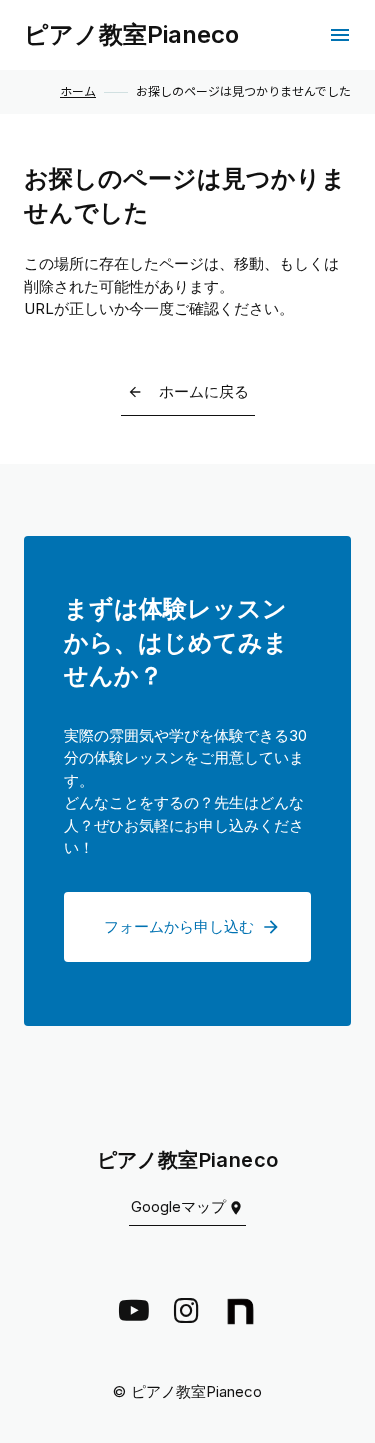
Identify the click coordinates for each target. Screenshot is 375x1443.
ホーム (78, 92)
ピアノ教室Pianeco (131, 34)
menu (340, 35)
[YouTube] (134, 1311)
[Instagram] (186, 1311)
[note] (240, 1311)
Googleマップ (178, 1206)
